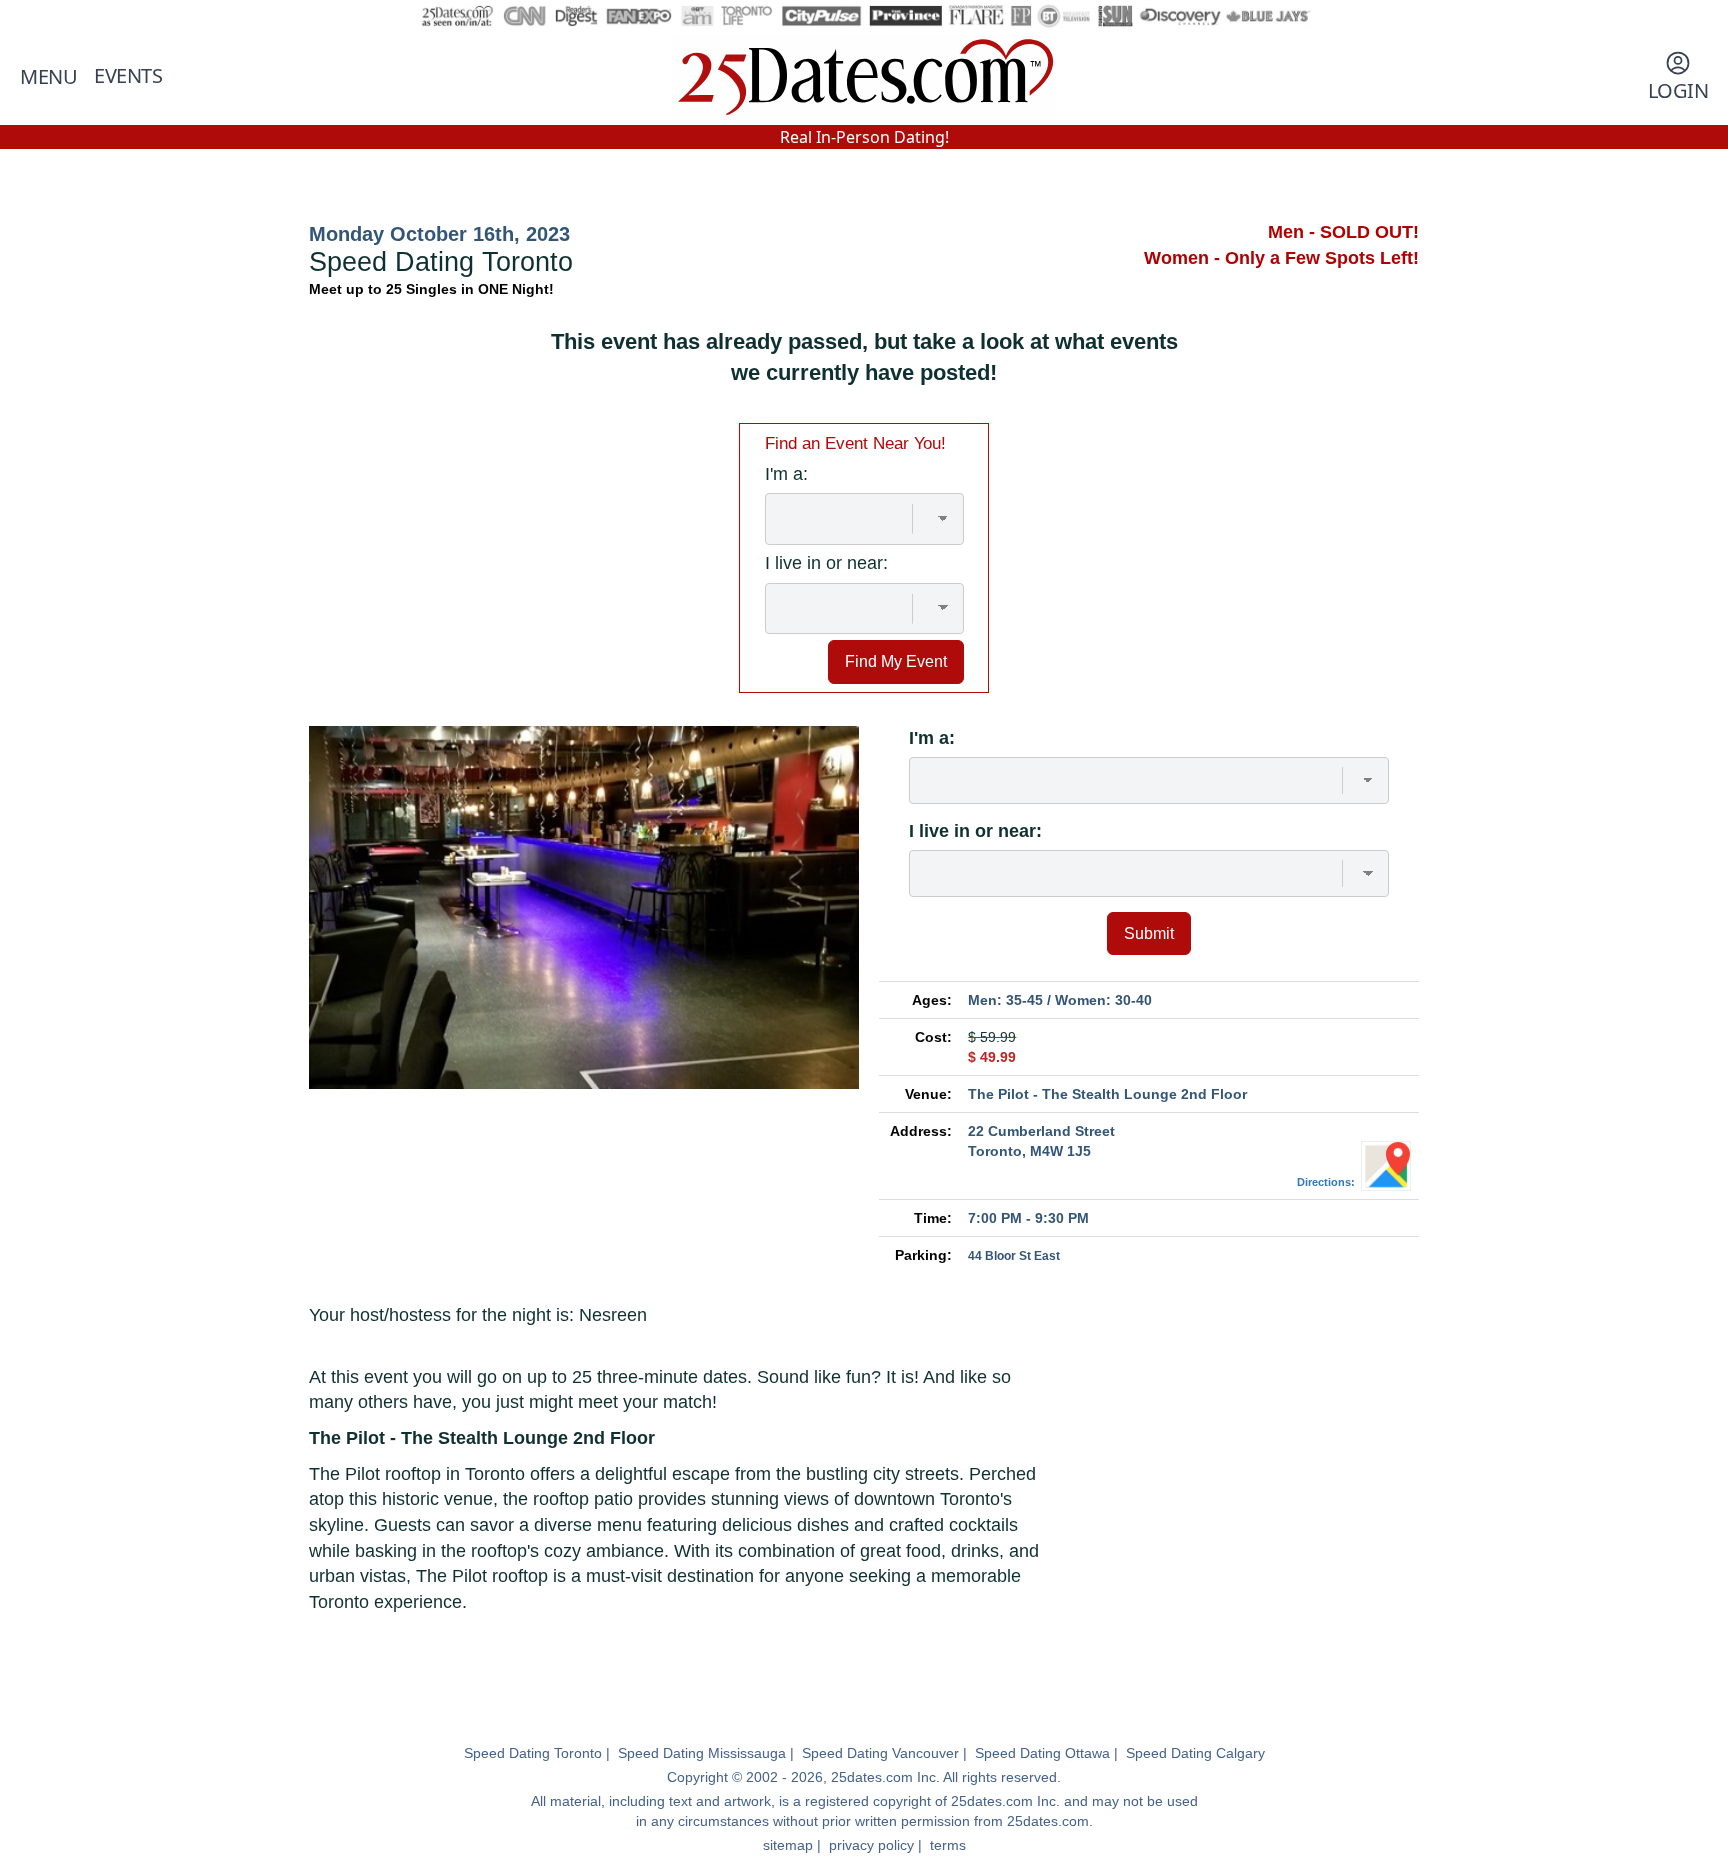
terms (948, 1845)
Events (128, 75)
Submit (1149, 933)
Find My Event (896, 661)
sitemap (788, 1845)
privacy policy (871, 1845)
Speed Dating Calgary (1195, 1753)
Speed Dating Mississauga (702, 1753)
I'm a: (932, 738)
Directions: (1329, 1182)
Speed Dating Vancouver (880, 1753)
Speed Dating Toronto (533, 1753)
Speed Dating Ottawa (1042, 1753)
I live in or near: (975, 831)
